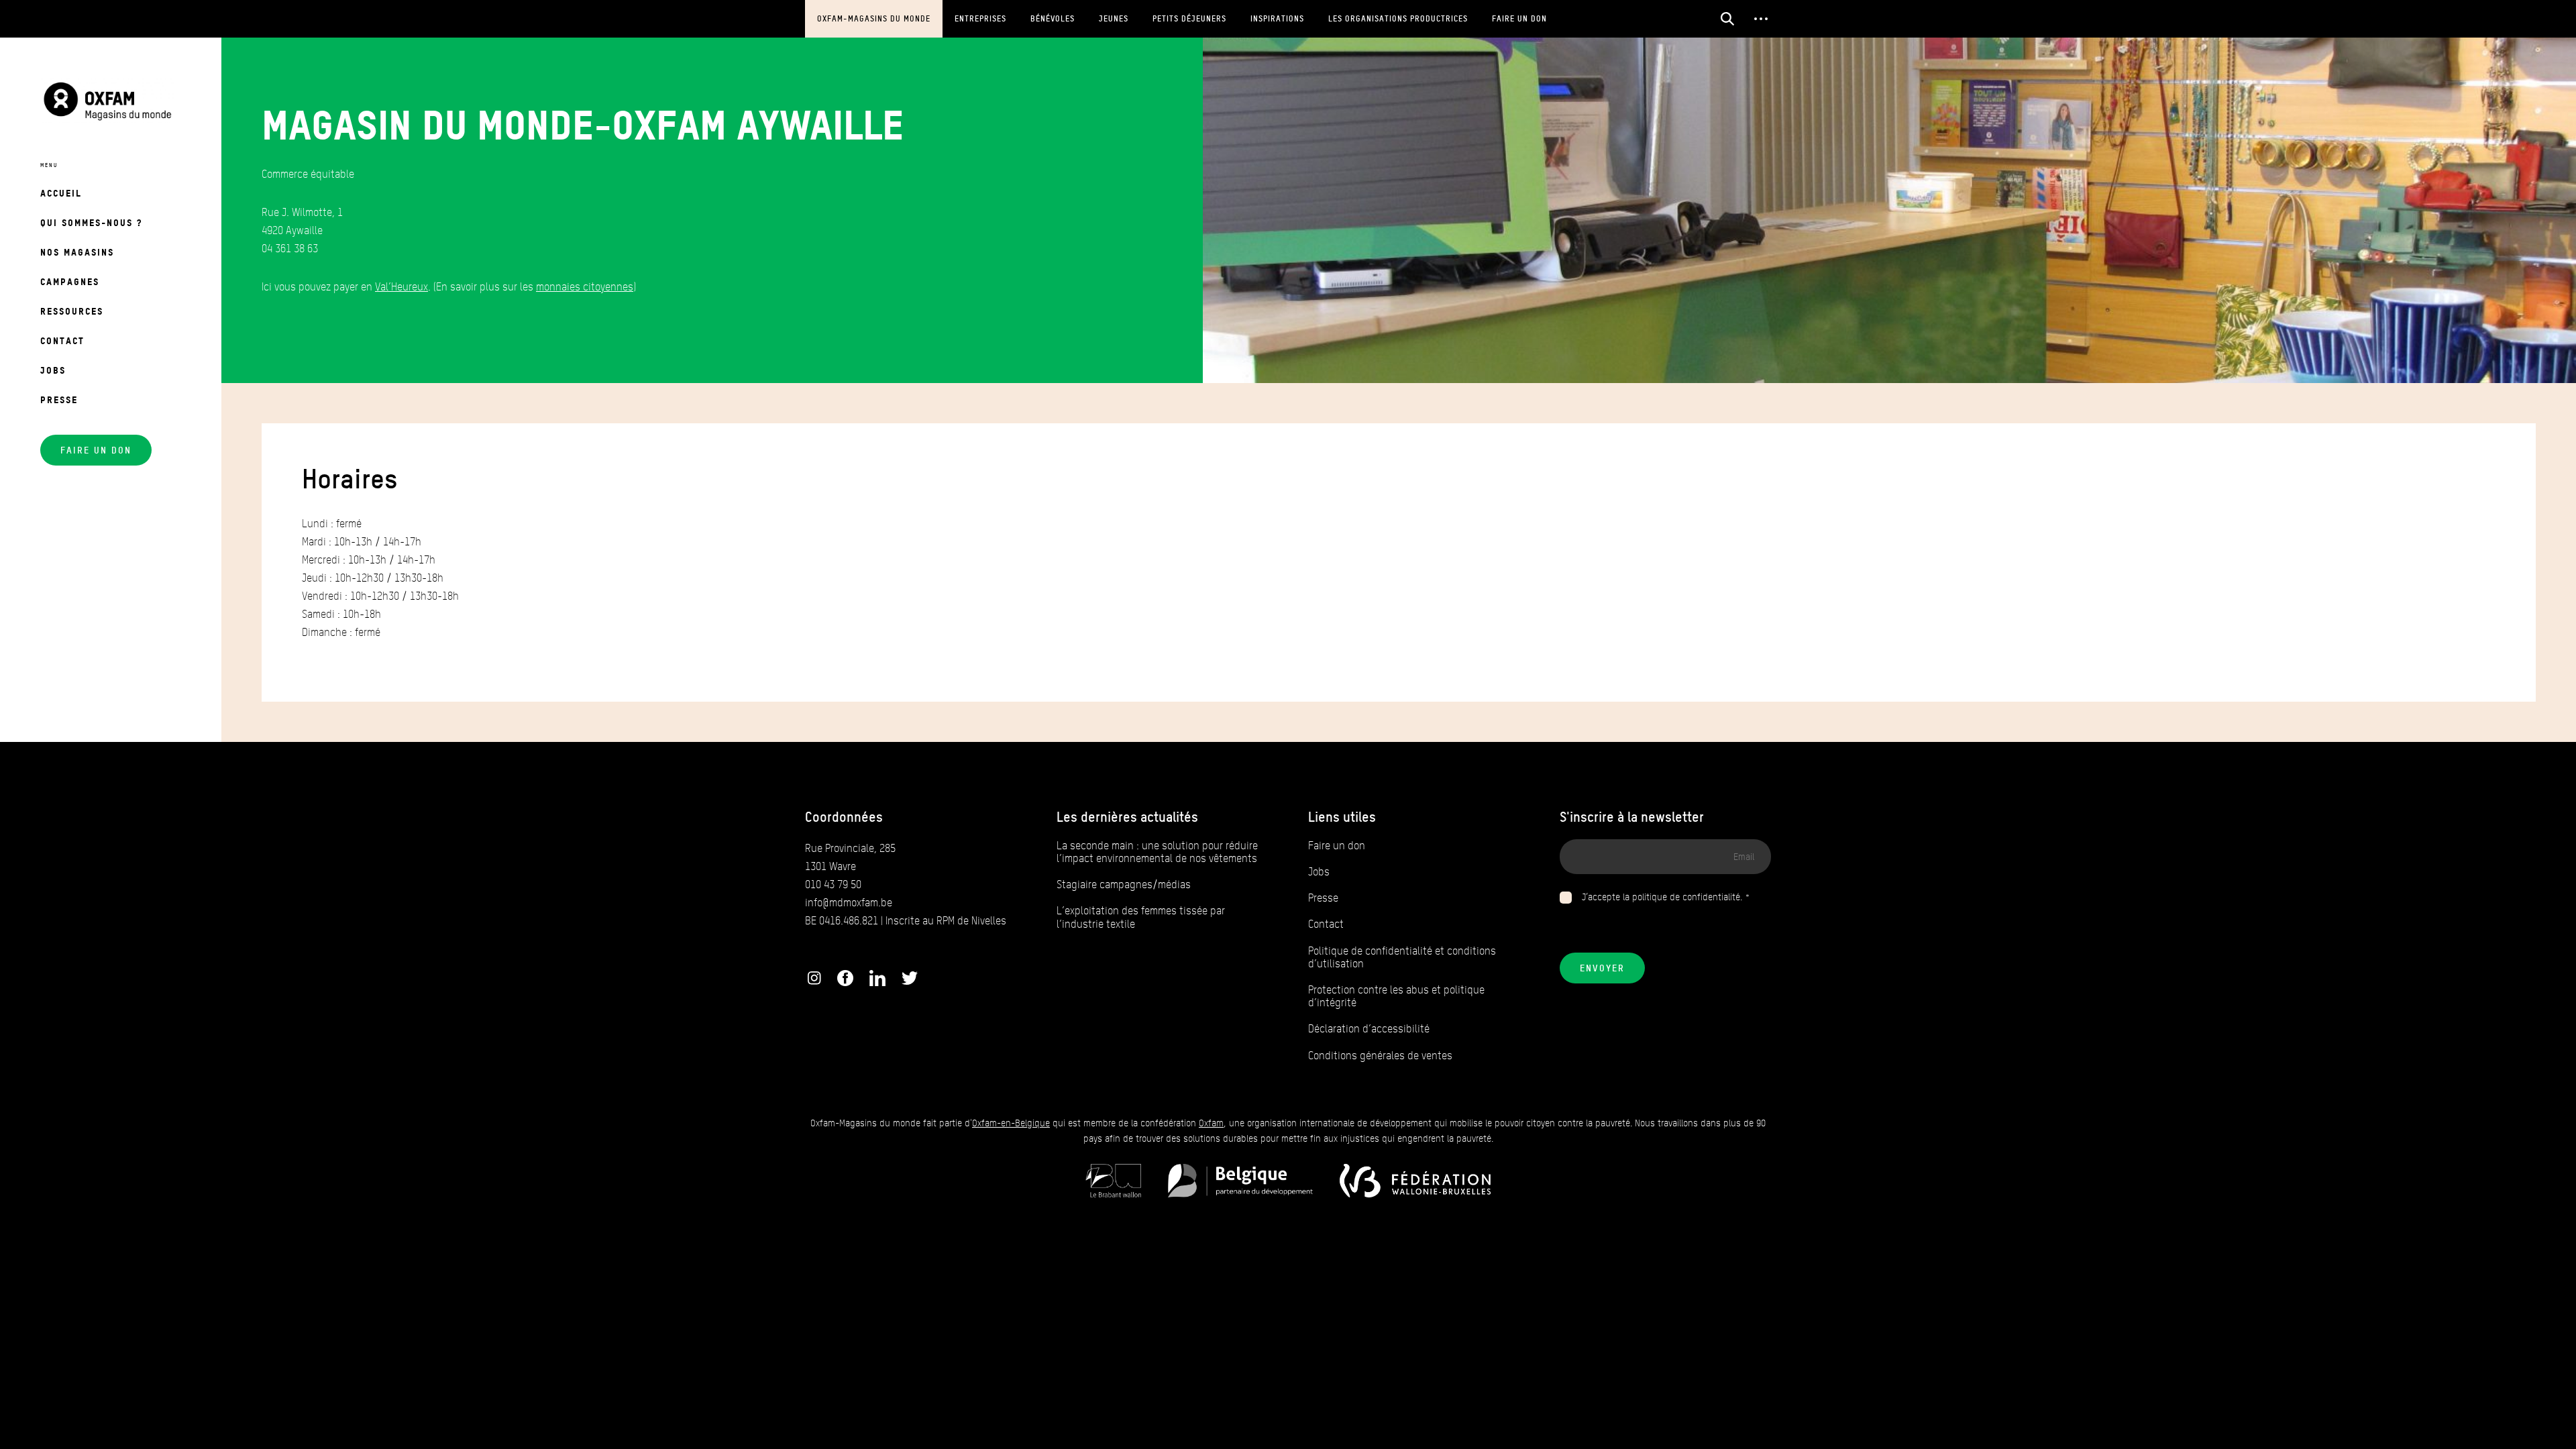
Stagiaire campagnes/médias (1124, 884)
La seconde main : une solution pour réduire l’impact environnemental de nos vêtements (1157, 852)
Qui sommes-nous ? (91, 222)
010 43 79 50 (833, 884)
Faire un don (1519, 18)
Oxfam (1211, 1123)
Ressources (72, 311)
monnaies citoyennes (585, 287)
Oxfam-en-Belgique (1011, 1123)
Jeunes (1114, 18)
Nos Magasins (77, 252)
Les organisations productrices (1398, 18)
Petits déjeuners (1189, 18)
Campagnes (70, 281)
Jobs (53, 370)
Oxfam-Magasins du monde (874, 18)
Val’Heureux (401, 287)
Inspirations (1277, 18)
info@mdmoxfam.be (849, 903)
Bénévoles (1053, 18)
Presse (59, 399)
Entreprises (980, 18)
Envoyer (1602, 968)
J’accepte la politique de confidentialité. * (1666, 897)
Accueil (61, 193)
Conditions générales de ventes (1380, 1056)
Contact (62, 340)
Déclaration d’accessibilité (1369, 1029)
